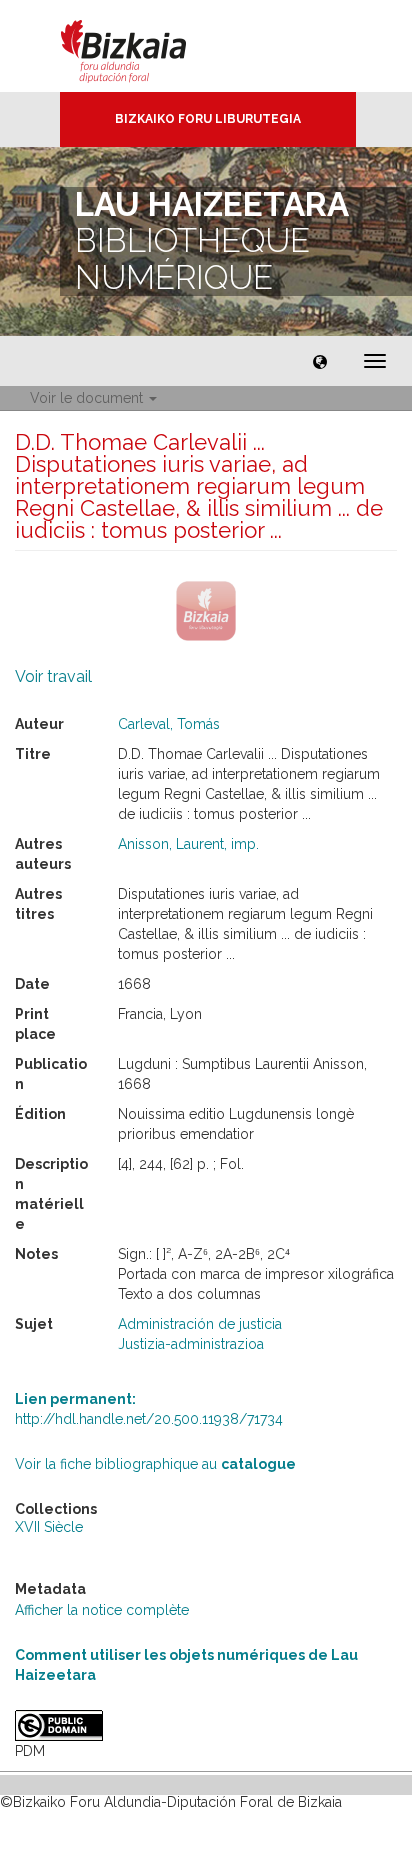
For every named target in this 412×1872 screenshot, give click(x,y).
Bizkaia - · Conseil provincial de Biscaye (144, 46)
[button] (320, 361)
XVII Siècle (49, 1527)
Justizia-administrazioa (191, 1344)
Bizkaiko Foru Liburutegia (208, 119)
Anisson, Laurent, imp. (188, 844)
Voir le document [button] (88, 398)
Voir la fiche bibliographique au (155, 1464)
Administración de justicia (200, 1324)
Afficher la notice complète (102, 1610)
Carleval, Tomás (169, 724)
